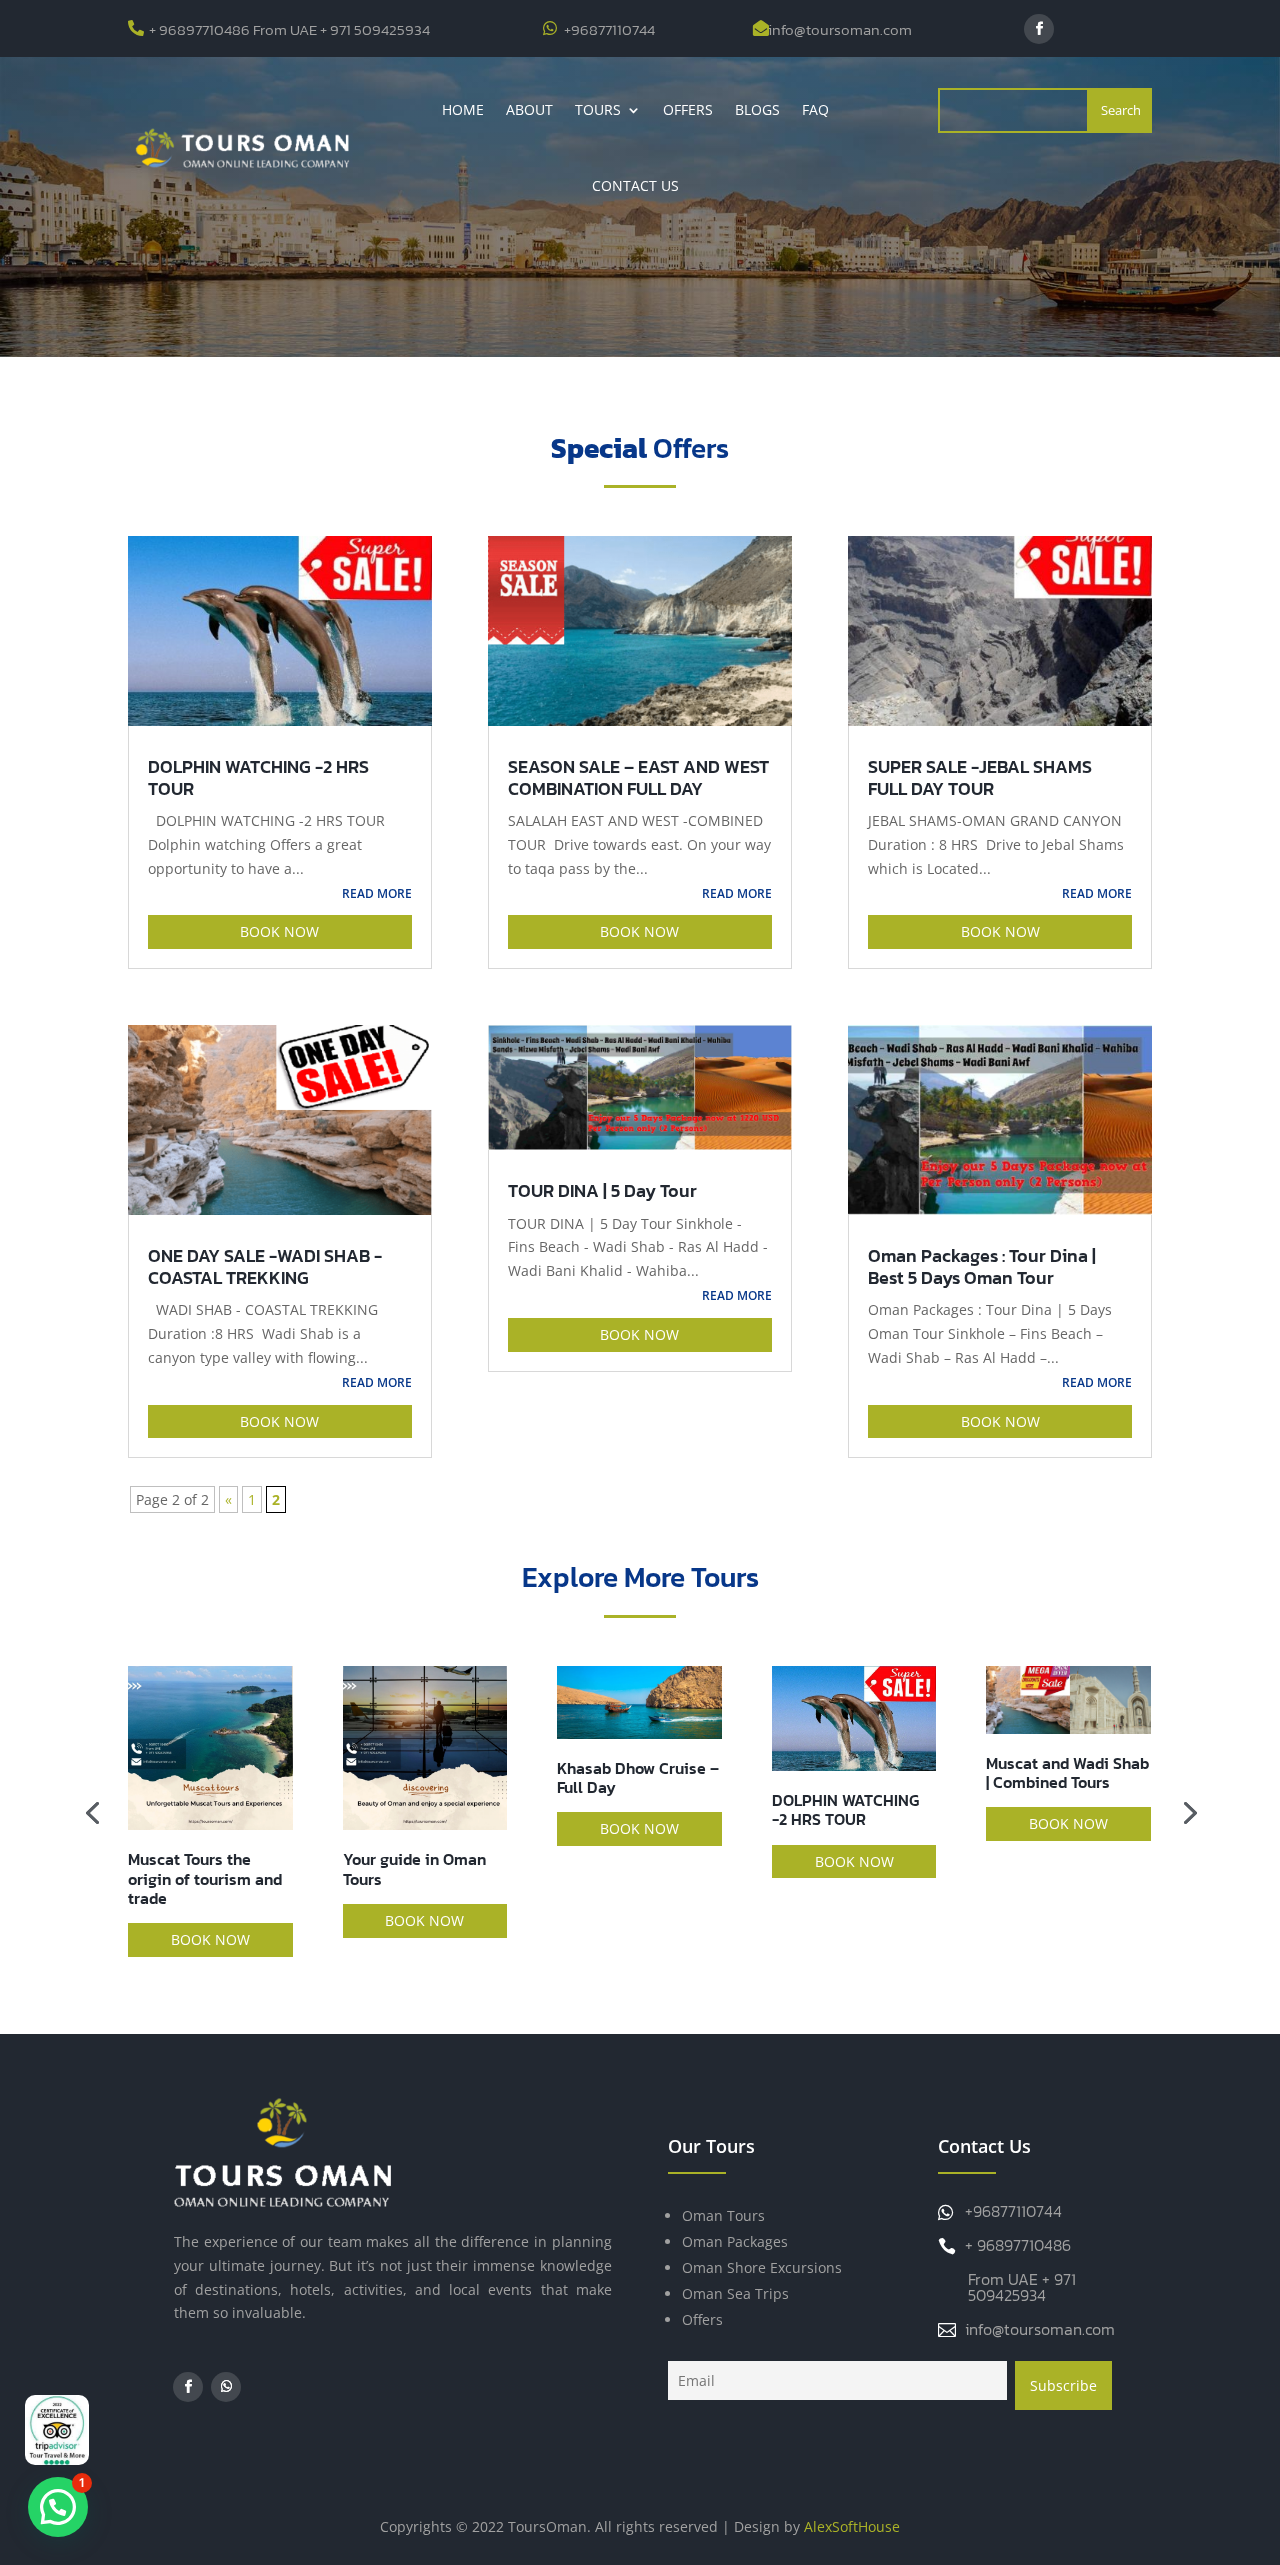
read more (377, 893)
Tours (598, 109)
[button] (58, 2507)
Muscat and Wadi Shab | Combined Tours (1067, 1772)
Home (463, 109)
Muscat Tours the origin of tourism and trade (205, 1878)
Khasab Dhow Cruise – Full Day (638, 1777)
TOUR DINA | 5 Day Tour (602, 1190)
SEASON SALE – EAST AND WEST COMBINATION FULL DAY (638, 777)
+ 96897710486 (1018, 2245)
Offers (688, 109)
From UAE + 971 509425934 (1022, 2287)
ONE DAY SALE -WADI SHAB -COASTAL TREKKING (265, 1266)
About (529, 109)
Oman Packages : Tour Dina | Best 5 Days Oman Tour (982, 1266)
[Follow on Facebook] (1039, 29)
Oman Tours (723, 2215)
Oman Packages (735, 2241)
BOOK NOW (279, 931)
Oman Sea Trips (735, 2293)
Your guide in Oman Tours (414, 1868)
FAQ (815, 109)
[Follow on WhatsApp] (226, 2387)
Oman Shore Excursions (762, 2267)
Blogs (757, 109)
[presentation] (92, 1811)
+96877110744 (609, 29)
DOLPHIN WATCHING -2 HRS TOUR (258, 777)
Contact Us (635, 185)
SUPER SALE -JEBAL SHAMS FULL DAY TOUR (980, 777)
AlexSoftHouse (852, 2526)
